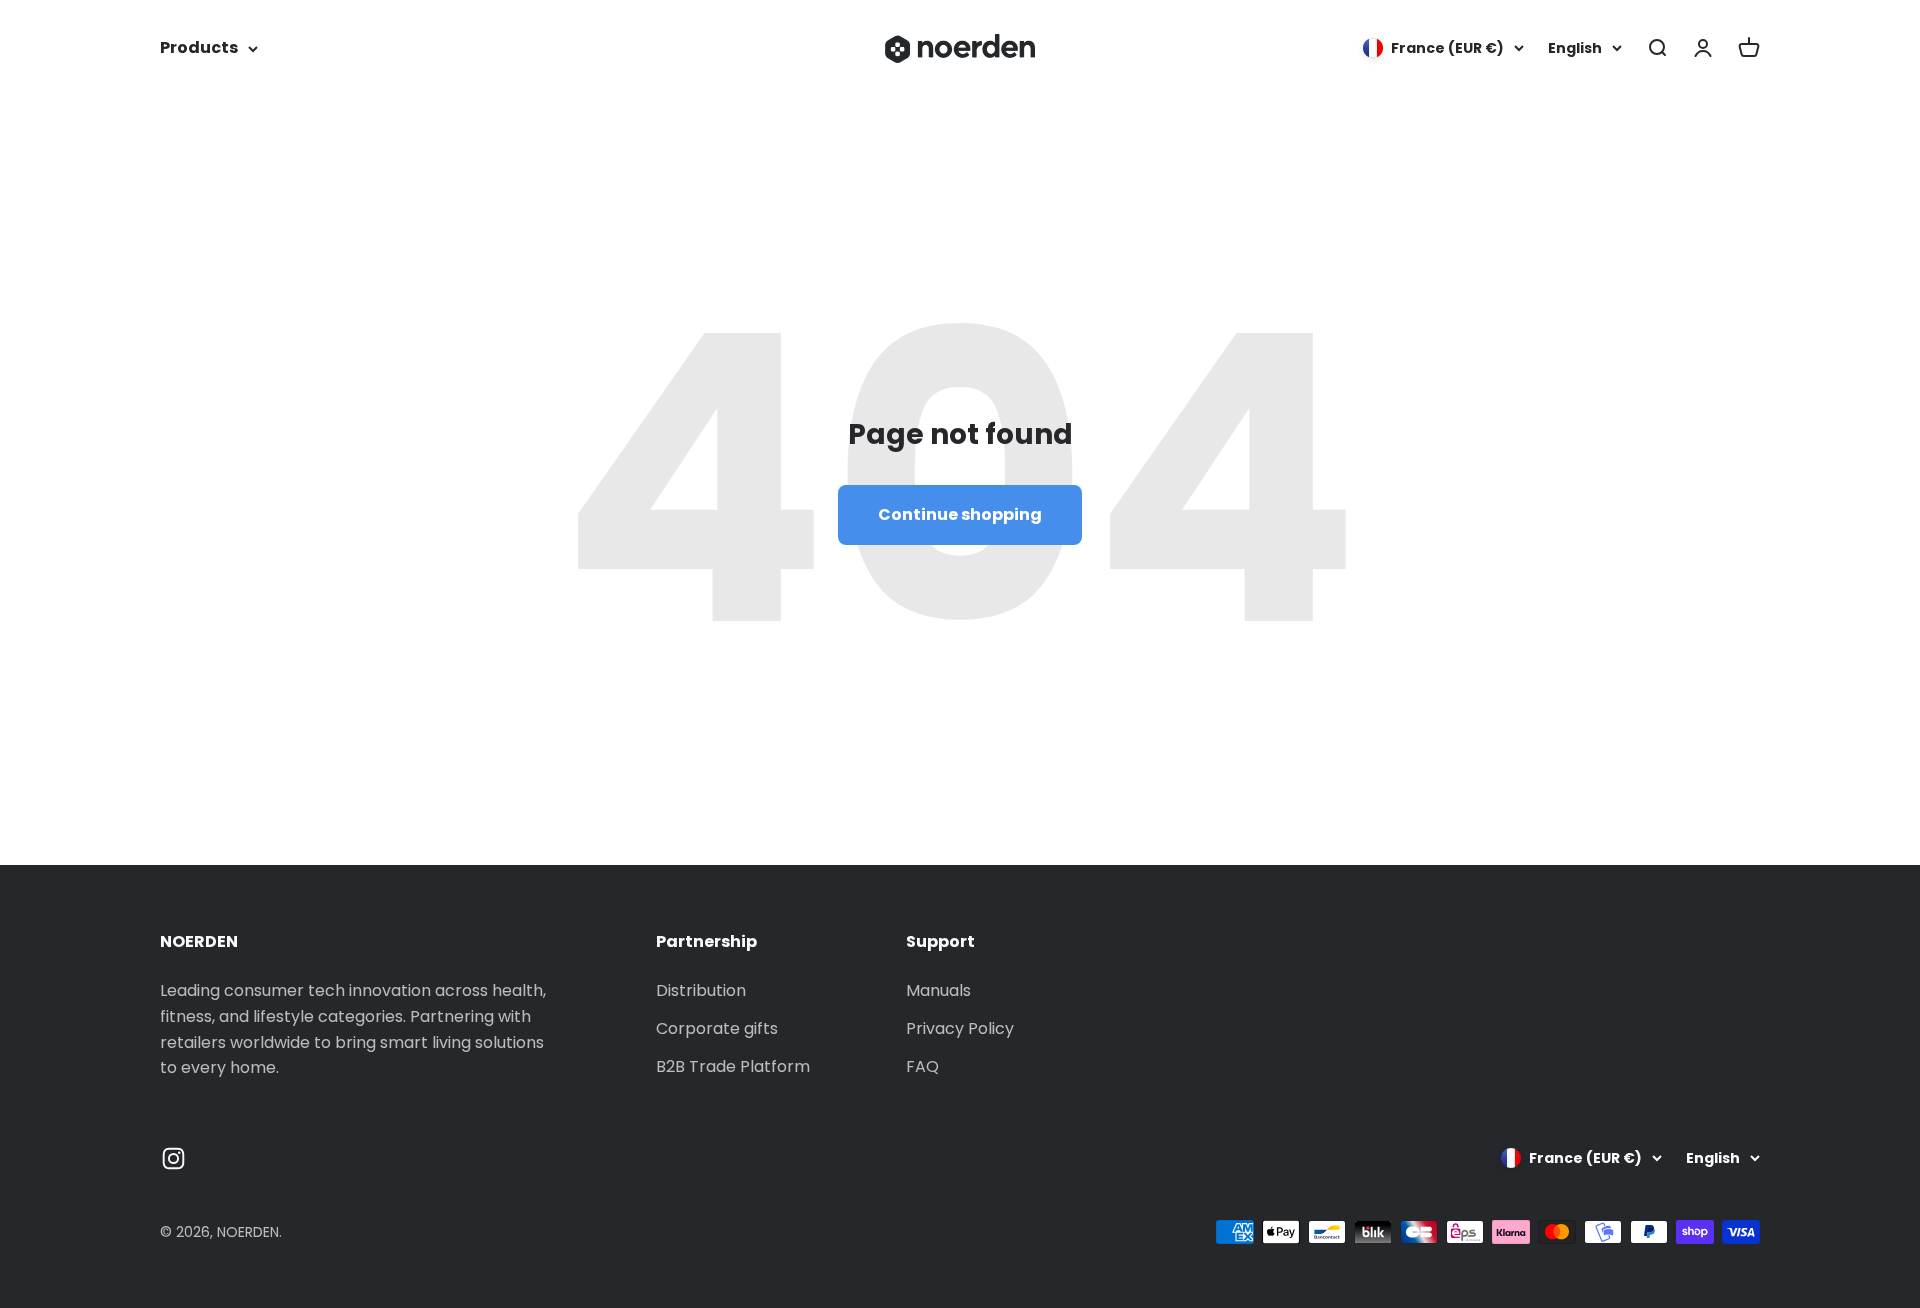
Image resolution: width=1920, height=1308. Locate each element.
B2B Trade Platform (733, 1066)
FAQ (922, 1066)
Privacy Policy (960, 1028)
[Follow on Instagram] (173, 1158)
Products (199, 47)
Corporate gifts (717, 1028)
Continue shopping (960, 514)
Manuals (938, 990)
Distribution (701, 990)
